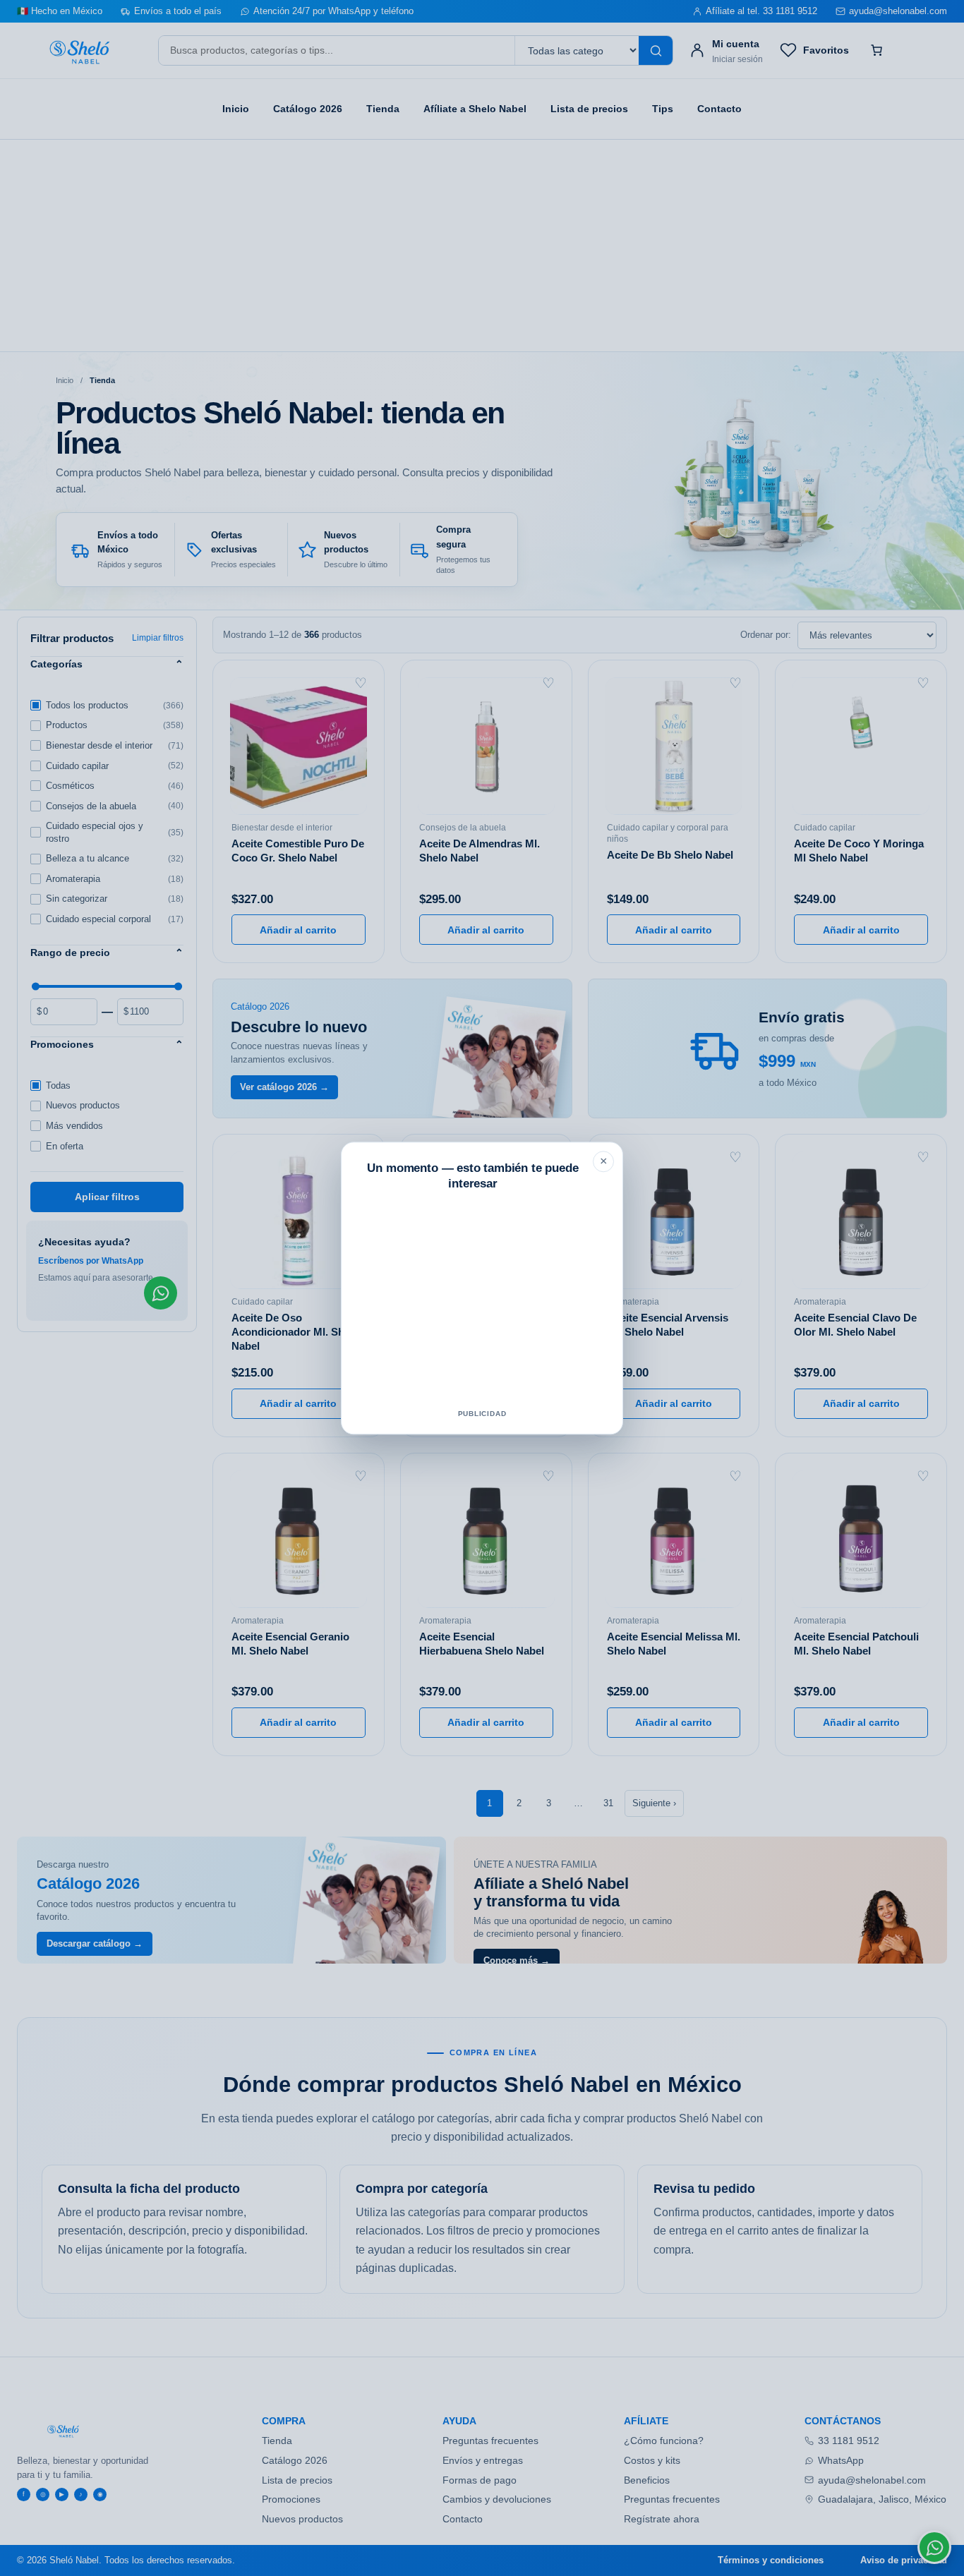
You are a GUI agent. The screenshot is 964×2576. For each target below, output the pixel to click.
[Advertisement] (482, 1303)
